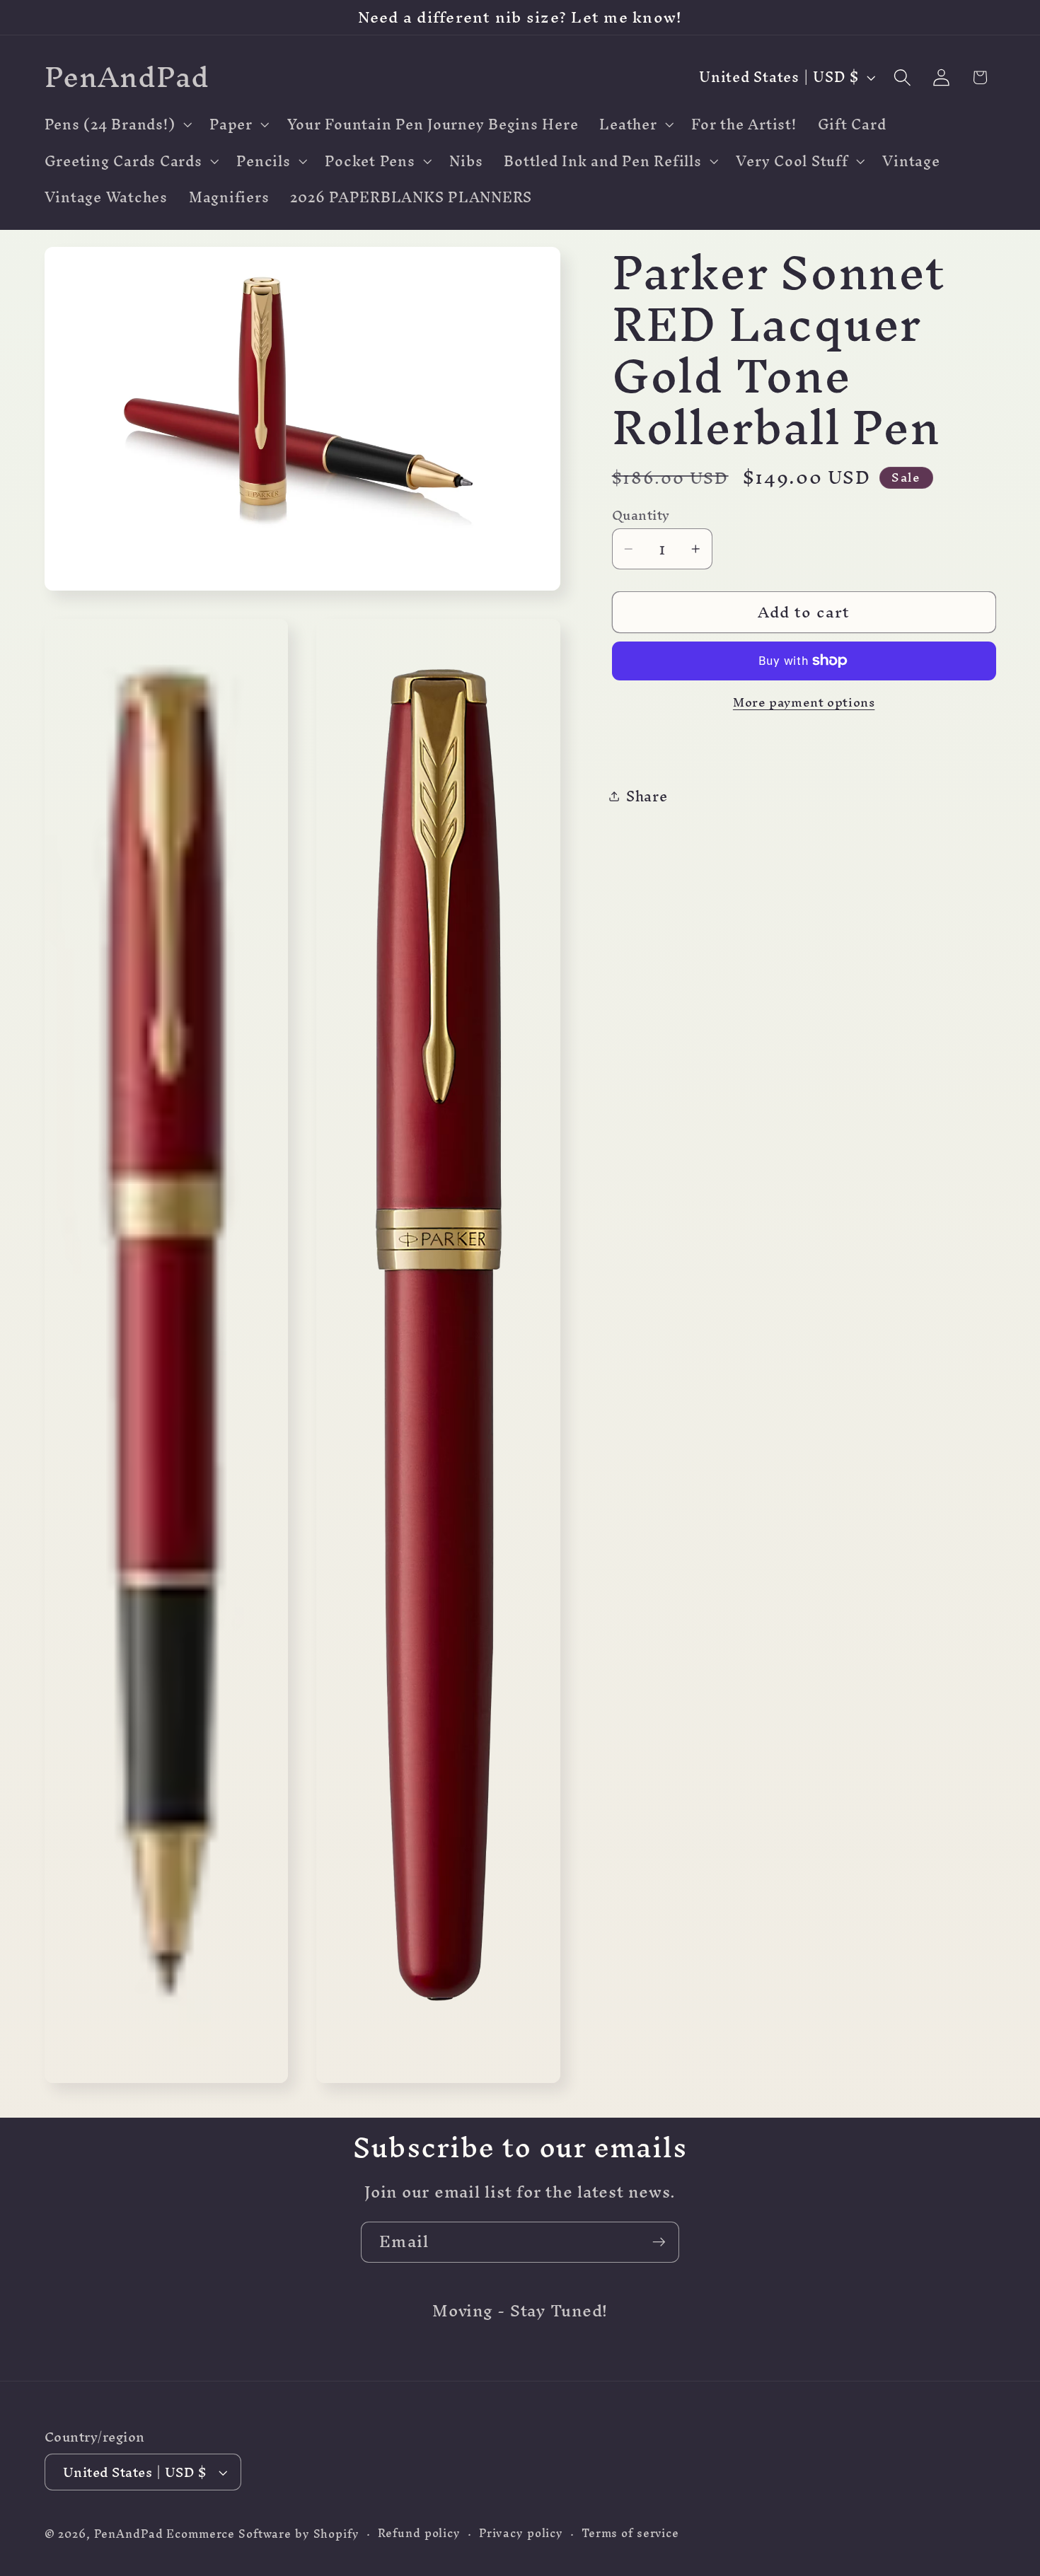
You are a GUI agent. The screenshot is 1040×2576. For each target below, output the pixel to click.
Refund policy (419, 2534)
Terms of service (630, 2534)
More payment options (804, 702)
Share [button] (647, 795)
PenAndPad (129, 2535)
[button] (117, 124)
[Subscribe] (659, 2242)
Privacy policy (521, 2534)
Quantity (641, 515)
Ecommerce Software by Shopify (262, 2535)
